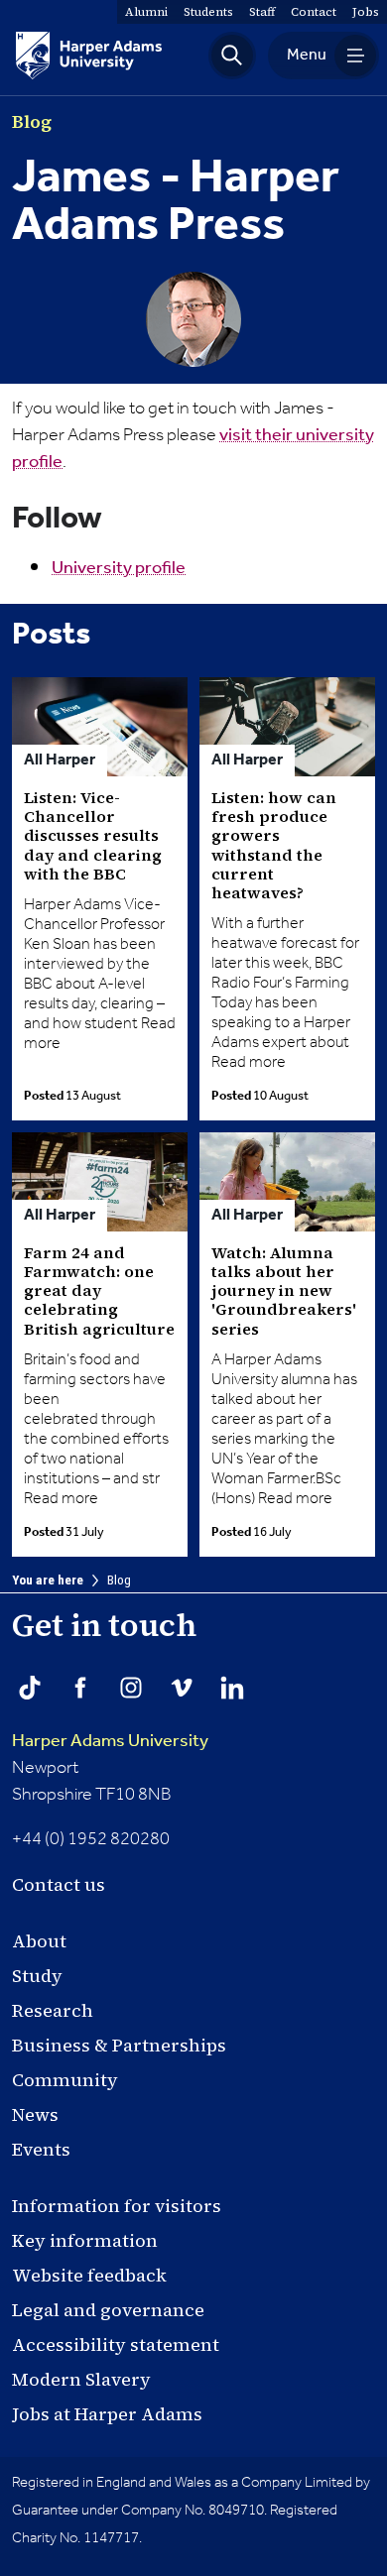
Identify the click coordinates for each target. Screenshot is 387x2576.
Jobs (366, 12)
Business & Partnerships (119, 2045)
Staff (262, 12)
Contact (314, 12)
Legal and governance (108, 2310)
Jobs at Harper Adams (107, 2414)
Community (65, 2080)
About (39, 1941)
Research (53, 2010)
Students (208, 12)
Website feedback (89, 2275)
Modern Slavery (81, 2379)
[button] (232, 56)
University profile (119, 568)
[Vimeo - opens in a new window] (182, 1688)
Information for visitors (117, 2206)
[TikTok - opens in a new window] (30, 1688)
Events (41, 2149)
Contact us (59, 1884)
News (35, 2114)
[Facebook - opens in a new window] (80, 1688)
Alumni (146, 12)
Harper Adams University (110, 1741)
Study (37, 1976)
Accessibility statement (116, 2344)
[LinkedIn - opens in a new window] (232, 1688)
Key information (85, 2240)
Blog (119, 1580)
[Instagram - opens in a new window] (131, 1688)
